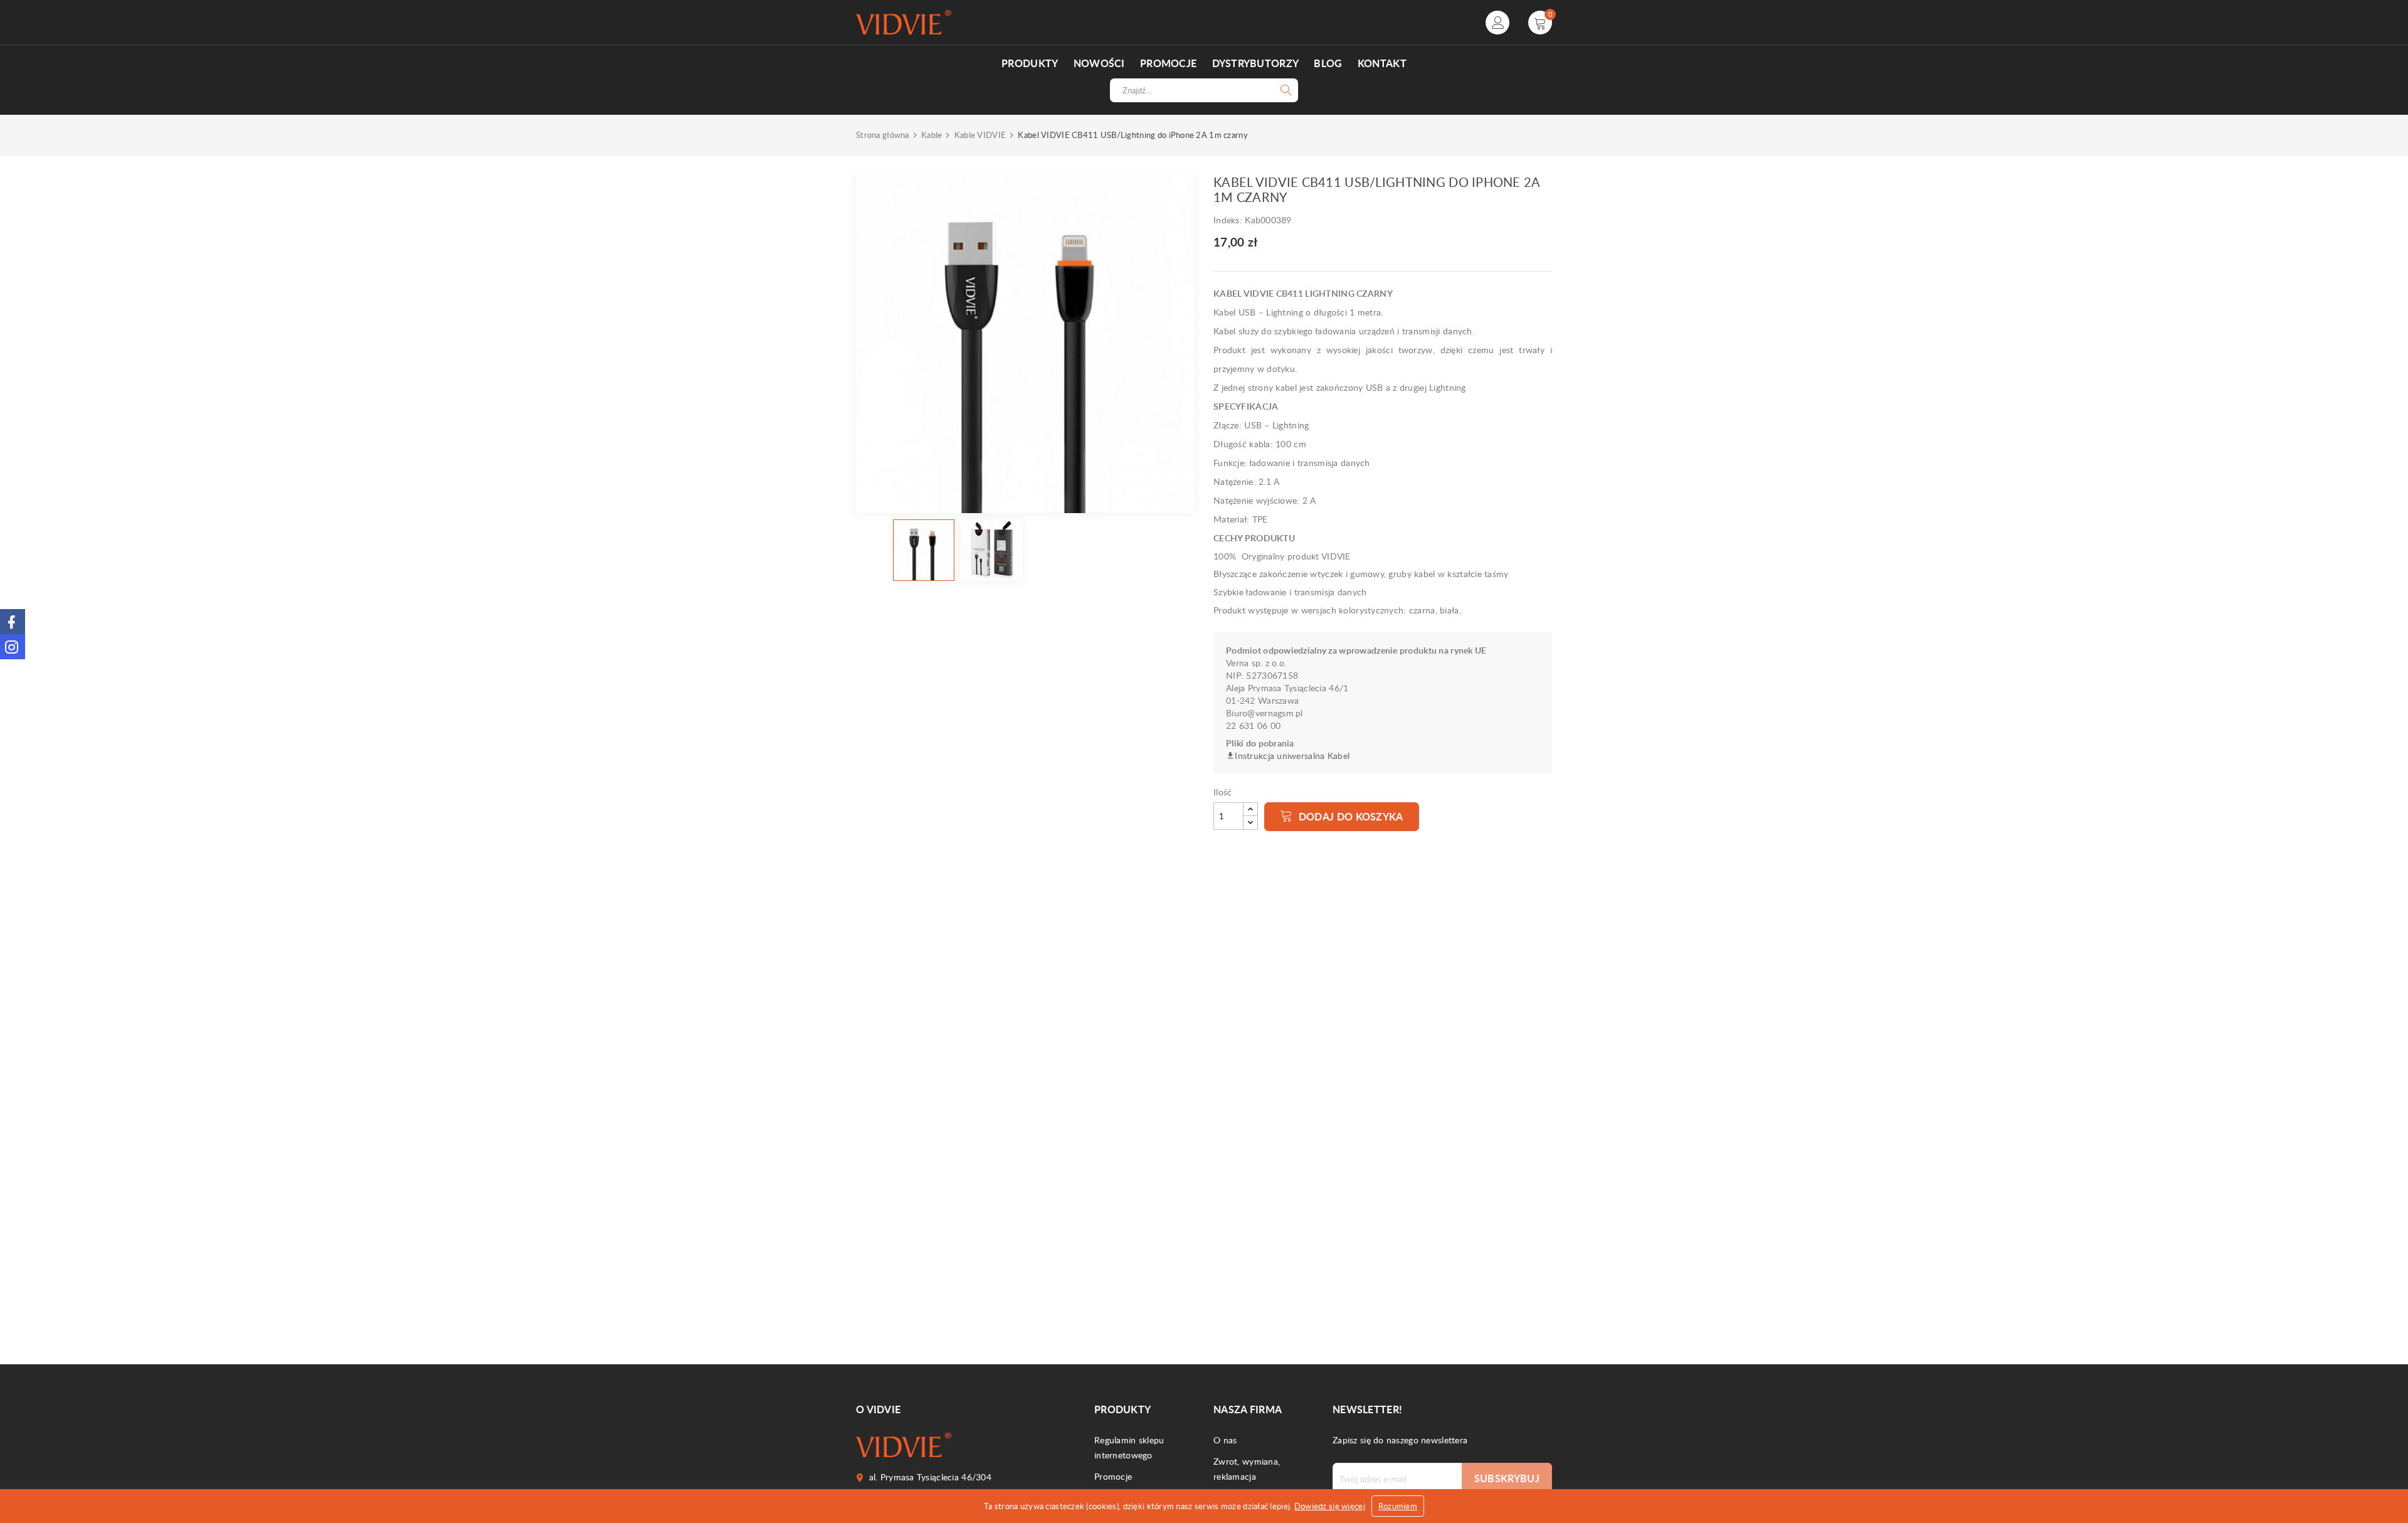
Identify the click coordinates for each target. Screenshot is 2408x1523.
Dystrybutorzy (1256, 63)
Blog (1328, 63)
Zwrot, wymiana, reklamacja (1247, 1469)
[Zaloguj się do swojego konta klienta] (1497, 23)
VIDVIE (903, 846)
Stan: (868, 928)
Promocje (1168, 63)
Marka (871, 846)
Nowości (1099, 63)
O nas (1225, 1440)
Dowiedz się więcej (1330, 1506)
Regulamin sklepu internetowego (1129, 1447)
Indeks (872, 863)
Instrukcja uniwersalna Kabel (1292, 756)
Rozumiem (1398, 1506)
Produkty (1030, 63)
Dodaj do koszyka (1349, 816)
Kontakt (1382, 63)
